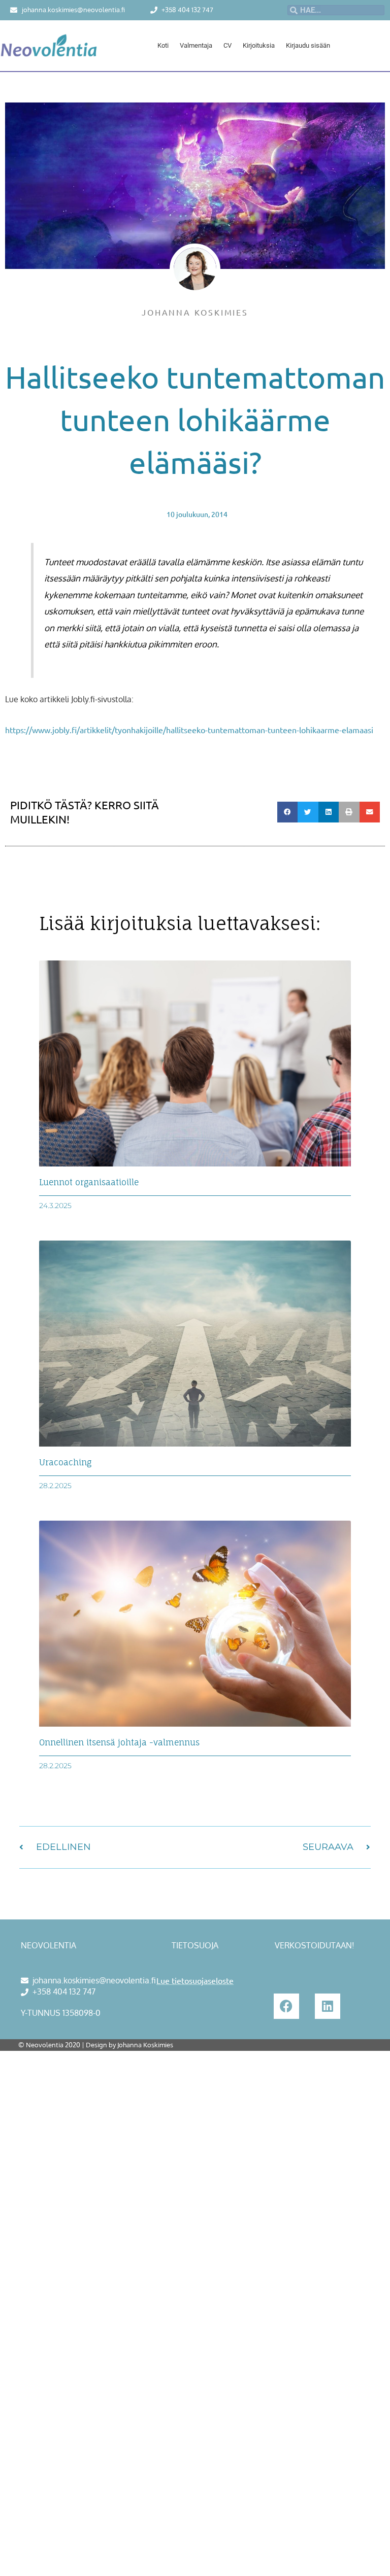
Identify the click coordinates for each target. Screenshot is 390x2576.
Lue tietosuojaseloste (195, 1980)
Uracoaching (65, 1462)
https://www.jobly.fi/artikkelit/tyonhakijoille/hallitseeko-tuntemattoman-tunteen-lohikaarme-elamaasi (189, 730)
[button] (288, 812)
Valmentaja (196, 45)
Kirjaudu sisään (308, 45)
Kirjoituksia (259, 45)
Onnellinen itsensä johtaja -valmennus (119, 1742)
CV (227, 45)
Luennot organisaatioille (89, 1182)
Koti (163, 45)
